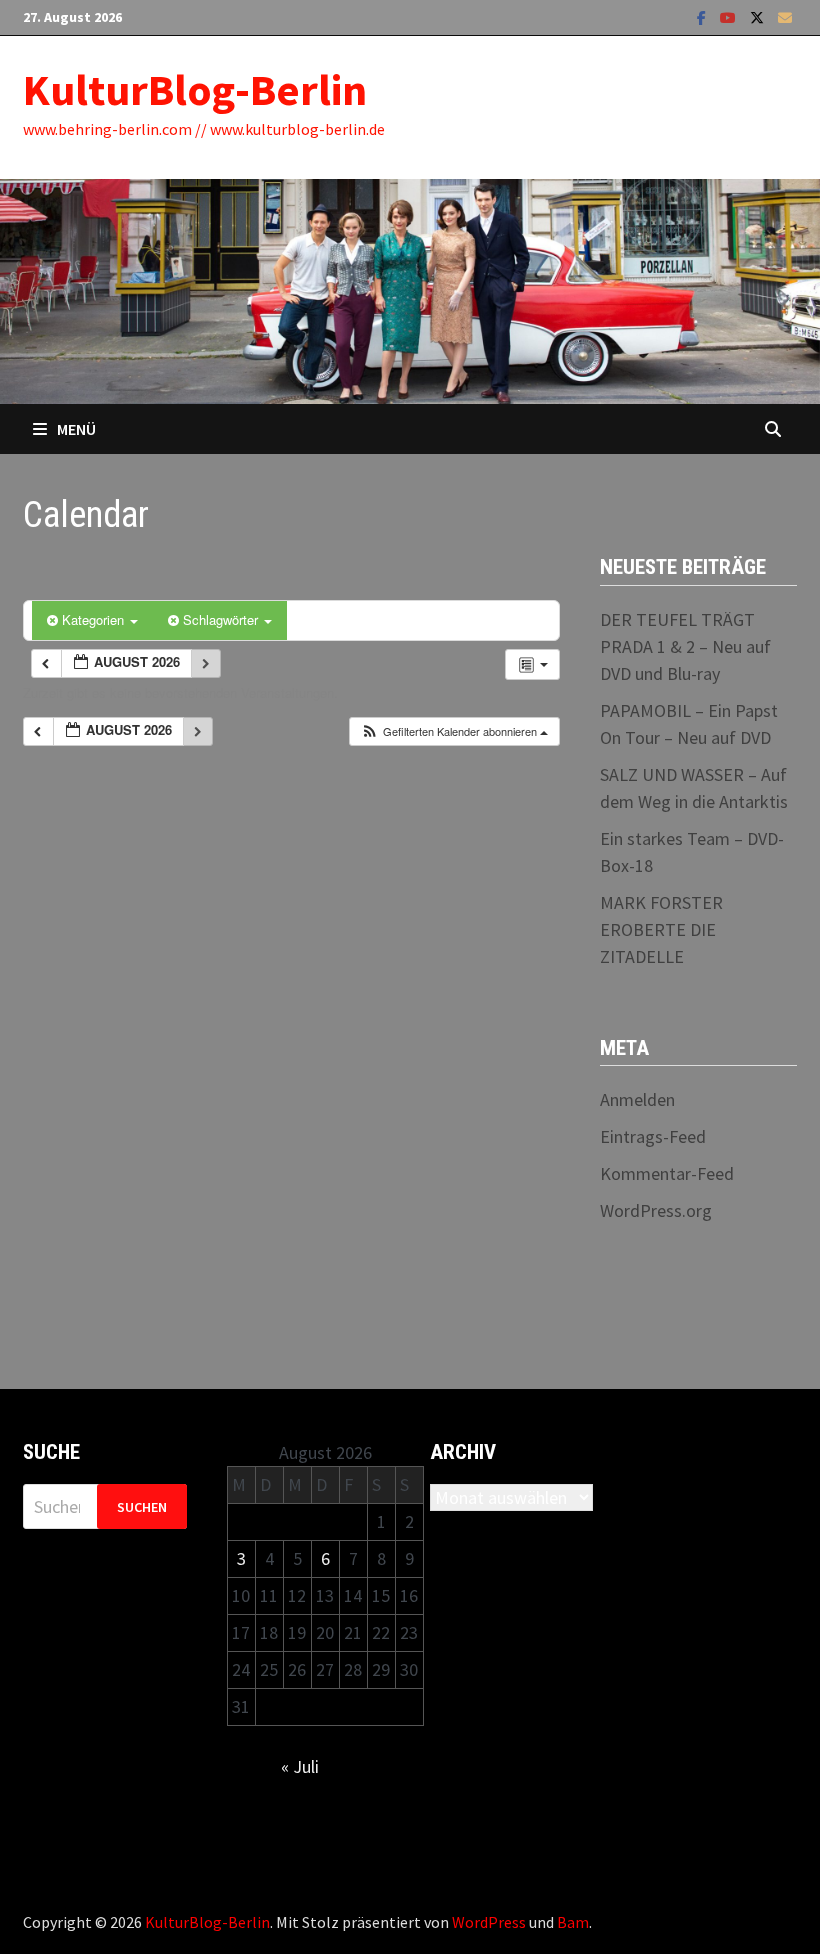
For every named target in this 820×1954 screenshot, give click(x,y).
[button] (454, 731)
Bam (573, 1922)
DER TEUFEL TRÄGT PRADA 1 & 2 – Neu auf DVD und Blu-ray (685, 646)
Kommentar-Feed (667, 1173)
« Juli (300, 1766)
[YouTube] (730, 16)
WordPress (489, 1922)
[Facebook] (703, 16)
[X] (759, 16)
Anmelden (637, 1099)
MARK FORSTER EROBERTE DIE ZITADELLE (661, 929)
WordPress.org (656, 1210)
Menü (76, 429)
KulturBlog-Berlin (195, 89)
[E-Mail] (785, 16)
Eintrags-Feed (653, 1136)
